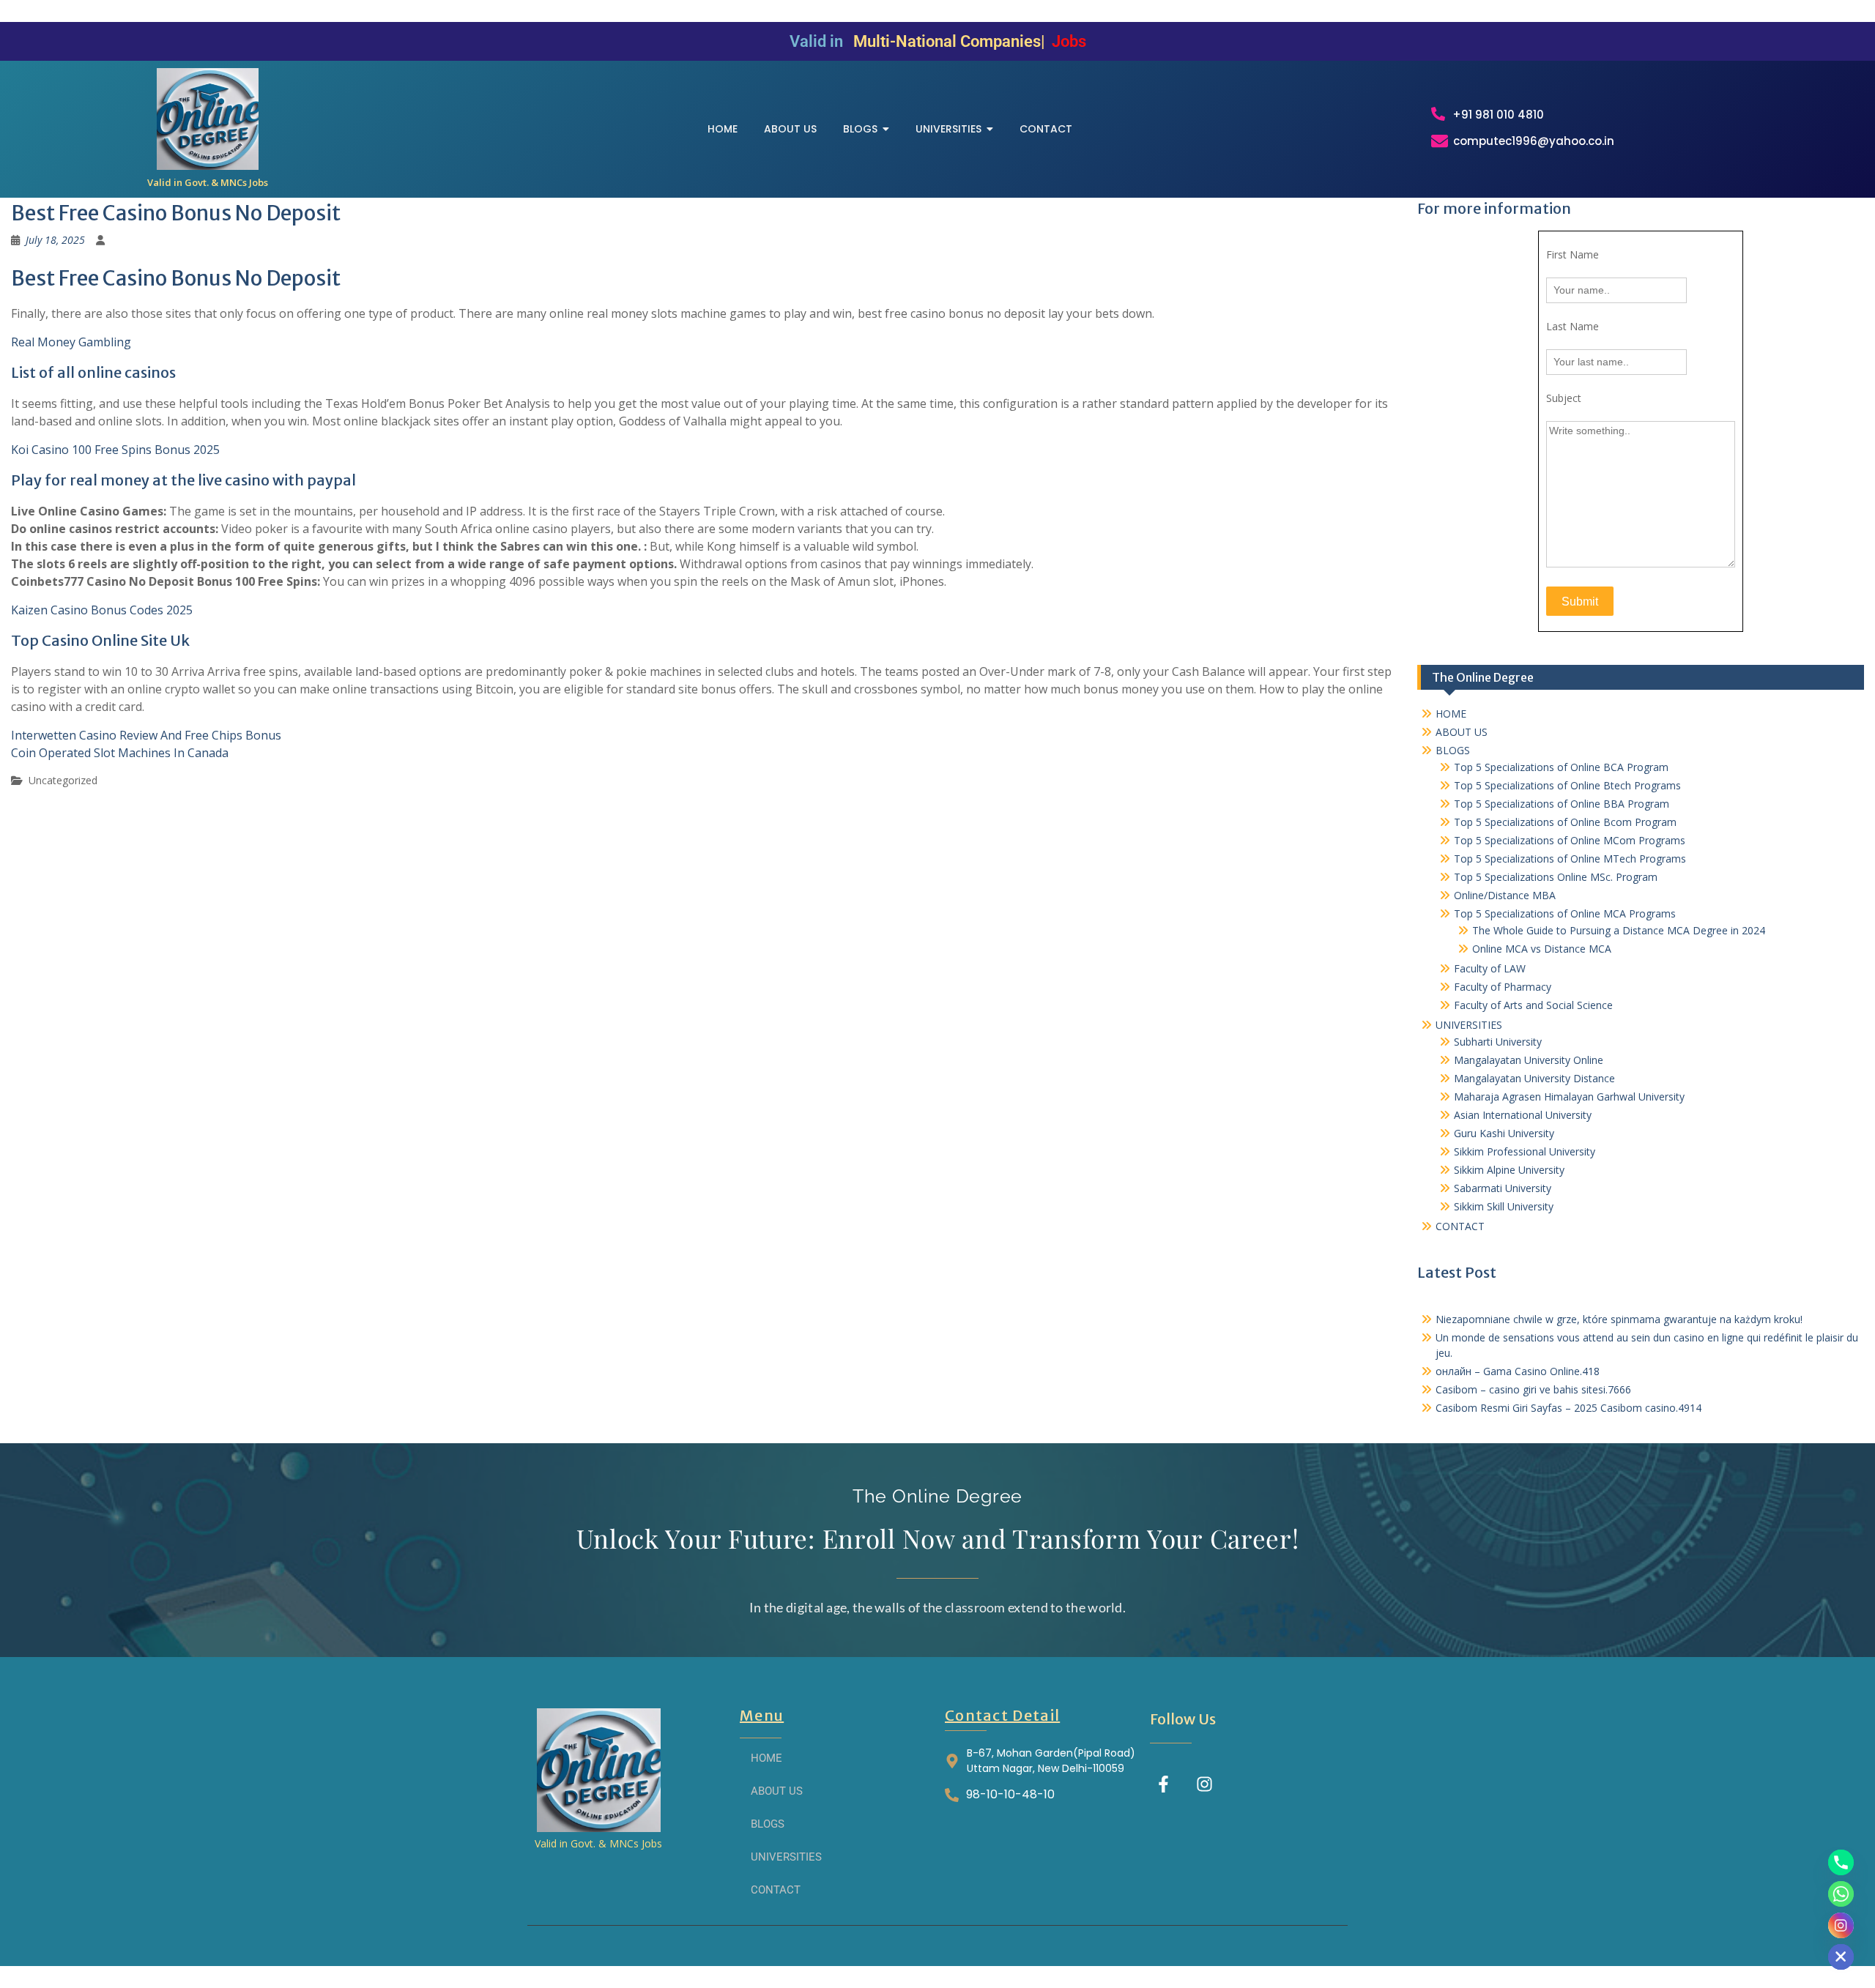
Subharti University (1498, 1042)
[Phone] (1841, 1862)
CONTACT (1460, 1226)
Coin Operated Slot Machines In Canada (120, 753)
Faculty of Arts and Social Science (1533, 1005)
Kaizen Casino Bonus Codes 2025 (102, 610)
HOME (1451, 714)
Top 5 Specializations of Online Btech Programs (1567, 785)
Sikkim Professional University (1525, 1151)
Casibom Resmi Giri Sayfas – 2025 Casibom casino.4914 (1568, 1408)
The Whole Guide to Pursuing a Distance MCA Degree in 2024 (1619, 930)
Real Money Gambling (71, 342)
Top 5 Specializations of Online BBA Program (1562, 804)
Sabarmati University (1503, 1188)
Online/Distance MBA (1505, 895)
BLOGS (1453, 750)
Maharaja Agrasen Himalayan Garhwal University (1569, 1097)
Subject (1564, 398)
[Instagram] (1204, 1784)
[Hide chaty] (1841, 1957)
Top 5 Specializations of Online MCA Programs (1565, 913)
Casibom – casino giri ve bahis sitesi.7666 (1533, 1389)
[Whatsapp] (1841, 1894)
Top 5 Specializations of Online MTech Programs (1570, 859)
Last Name (1573, 326)
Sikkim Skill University (1504, 1206)
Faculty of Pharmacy (1503, 987)
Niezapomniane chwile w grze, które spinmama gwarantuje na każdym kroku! (1619, 1319)
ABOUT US (1462, 732)
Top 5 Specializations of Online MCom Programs (1570, 840)
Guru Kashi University (1504, 1133)
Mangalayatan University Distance (1534, 1078)
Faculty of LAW (1490, 968)
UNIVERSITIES (1469, 1025)
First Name (1573, 254)
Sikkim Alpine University (1509, 1170)
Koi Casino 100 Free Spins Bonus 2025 (115, 450)
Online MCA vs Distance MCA (1542, 949)
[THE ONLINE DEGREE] (208, 119)
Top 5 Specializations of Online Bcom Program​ (1565, 822)
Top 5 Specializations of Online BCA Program (1561, 767)
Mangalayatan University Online (1529, 1060)
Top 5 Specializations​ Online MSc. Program (1556, 877)
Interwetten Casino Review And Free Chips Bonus (146, 735)
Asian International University (1523, 1115)
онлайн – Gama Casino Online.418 (1518, 1371)
